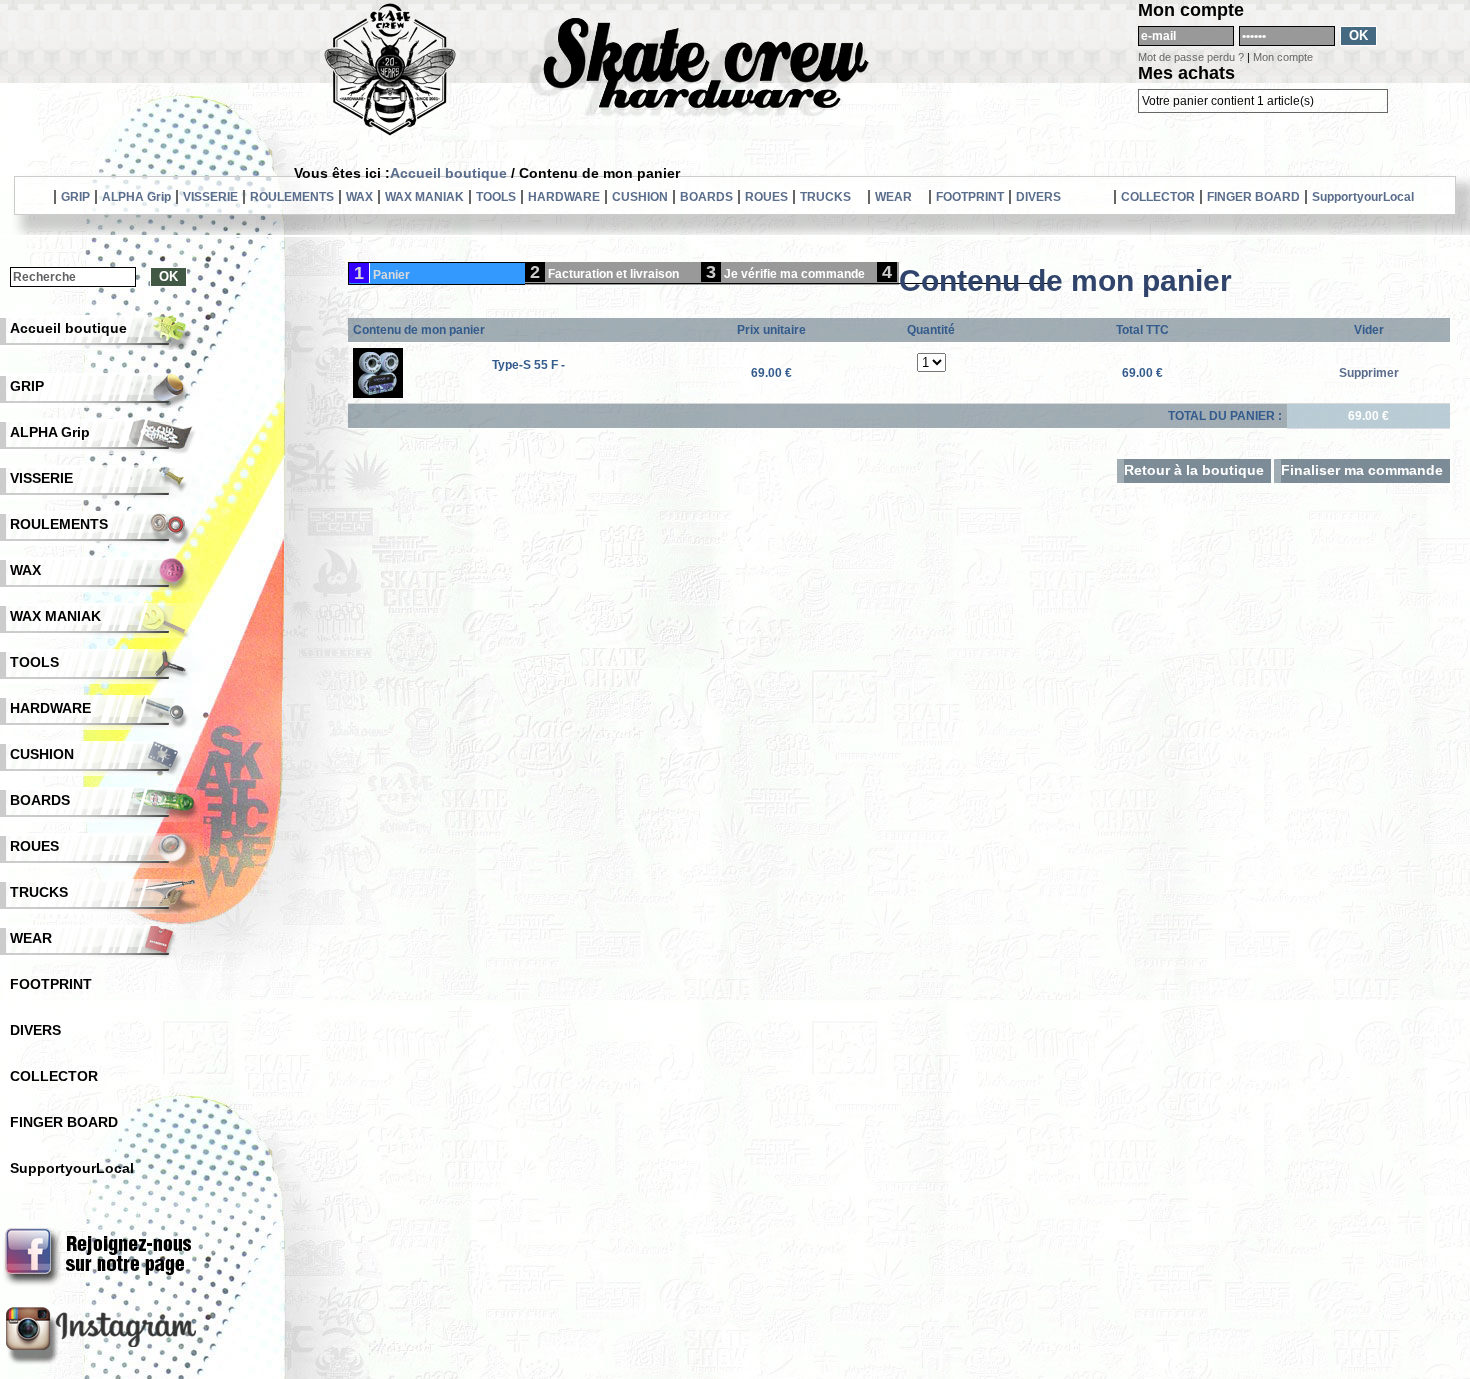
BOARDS (706, 197)
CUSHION (640, 197)
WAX (359, 197)
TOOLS (496, 197)
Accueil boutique (448, 173)
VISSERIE (210, 197)
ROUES (766, 197)
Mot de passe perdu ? (1191, 57)
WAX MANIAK (424, 197)
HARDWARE (564, 197)
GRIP (75, 197)
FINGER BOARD (1253, 197)
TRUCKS (825, 197)
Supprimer (1369, 373)
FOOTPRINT (970, 197)
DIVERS (1038, 197)
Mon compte (1283, 57)
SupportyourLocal (1363, 197)
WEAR (893, 197)
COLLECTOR (1158, 197)
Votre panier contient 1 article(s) (1228, 101)
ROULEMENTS (292, 197)
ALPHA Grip (136, 197)
